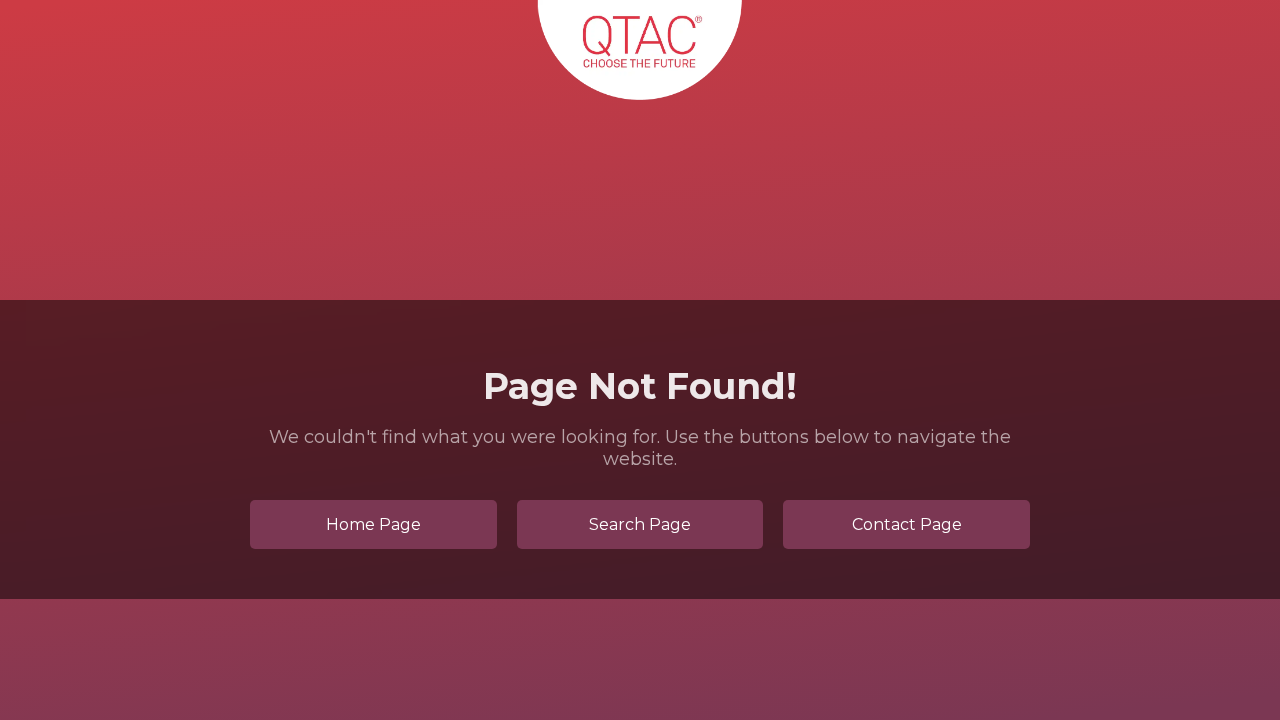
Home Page (373, 524)
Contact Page (907, 524)
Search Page (640, 524)
